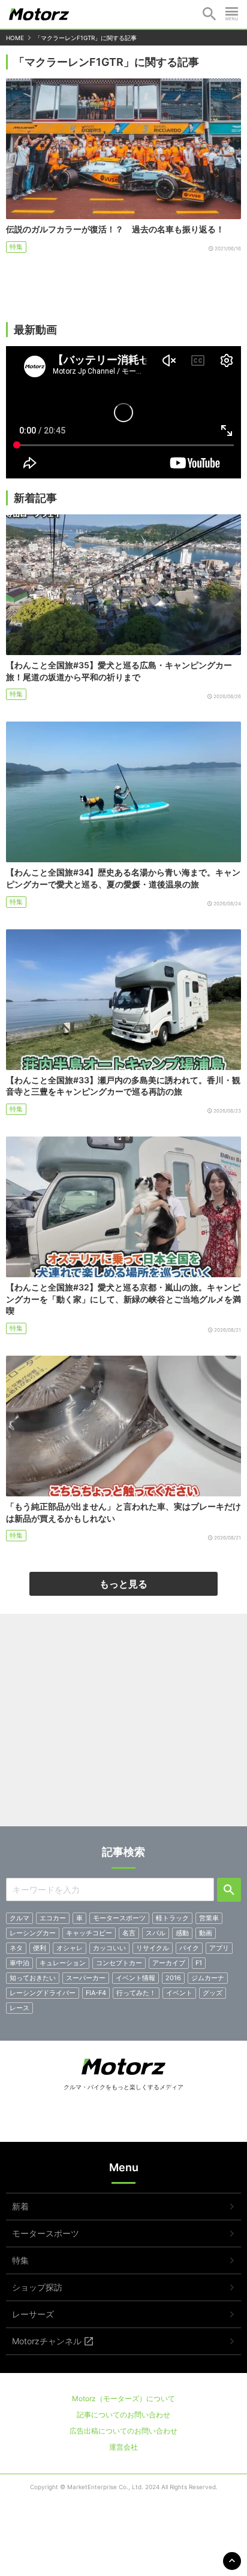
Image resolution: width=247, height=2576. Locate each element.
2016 (173, 1978)
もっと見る (123, 1584)
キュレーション (63, 1963)
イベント (179, 1993)
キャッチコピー (89, 1933)
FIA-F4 (96, 1993)
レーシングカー (33, 1933)
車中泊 (19, 1963)
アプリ (219, 1948)
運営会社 (123, 2447)
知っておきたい (33, 1978)
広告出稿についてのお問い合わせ (123, 2431)
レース (19, 2008)
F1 (199, 1963)
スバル (156, 1933)
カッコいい (109, 1948)
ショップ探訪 (37, 2287)
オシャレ (70, 1948)
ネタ (16, 1948)
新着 (20, 2206)
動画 (206, 1933)
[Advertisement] (123, 1725)
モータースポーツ (119, 1918)
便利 (40, 1948)
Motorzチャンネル (47, 2341)
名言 (129, 1933)
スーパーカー (86, 1978)
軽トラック (172, 1918)
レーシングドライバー (43, 1993)
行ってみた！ (136, 1993)
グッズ (213, 1993)
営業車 (209, 1918)
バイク (189, 1948)
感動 (182, 1933)
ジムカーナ (208, 1978)
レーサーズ (33, 2314)
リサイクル (153, 1948)
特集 (16, 247)
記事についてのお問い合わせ (123, 2415)
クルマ (19, 1918)
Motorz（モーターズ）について (123, 2398)
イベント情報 (135, 1978)
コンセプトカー (119, 1963)
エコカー (53, 1918)
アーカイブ (169, 1963)
